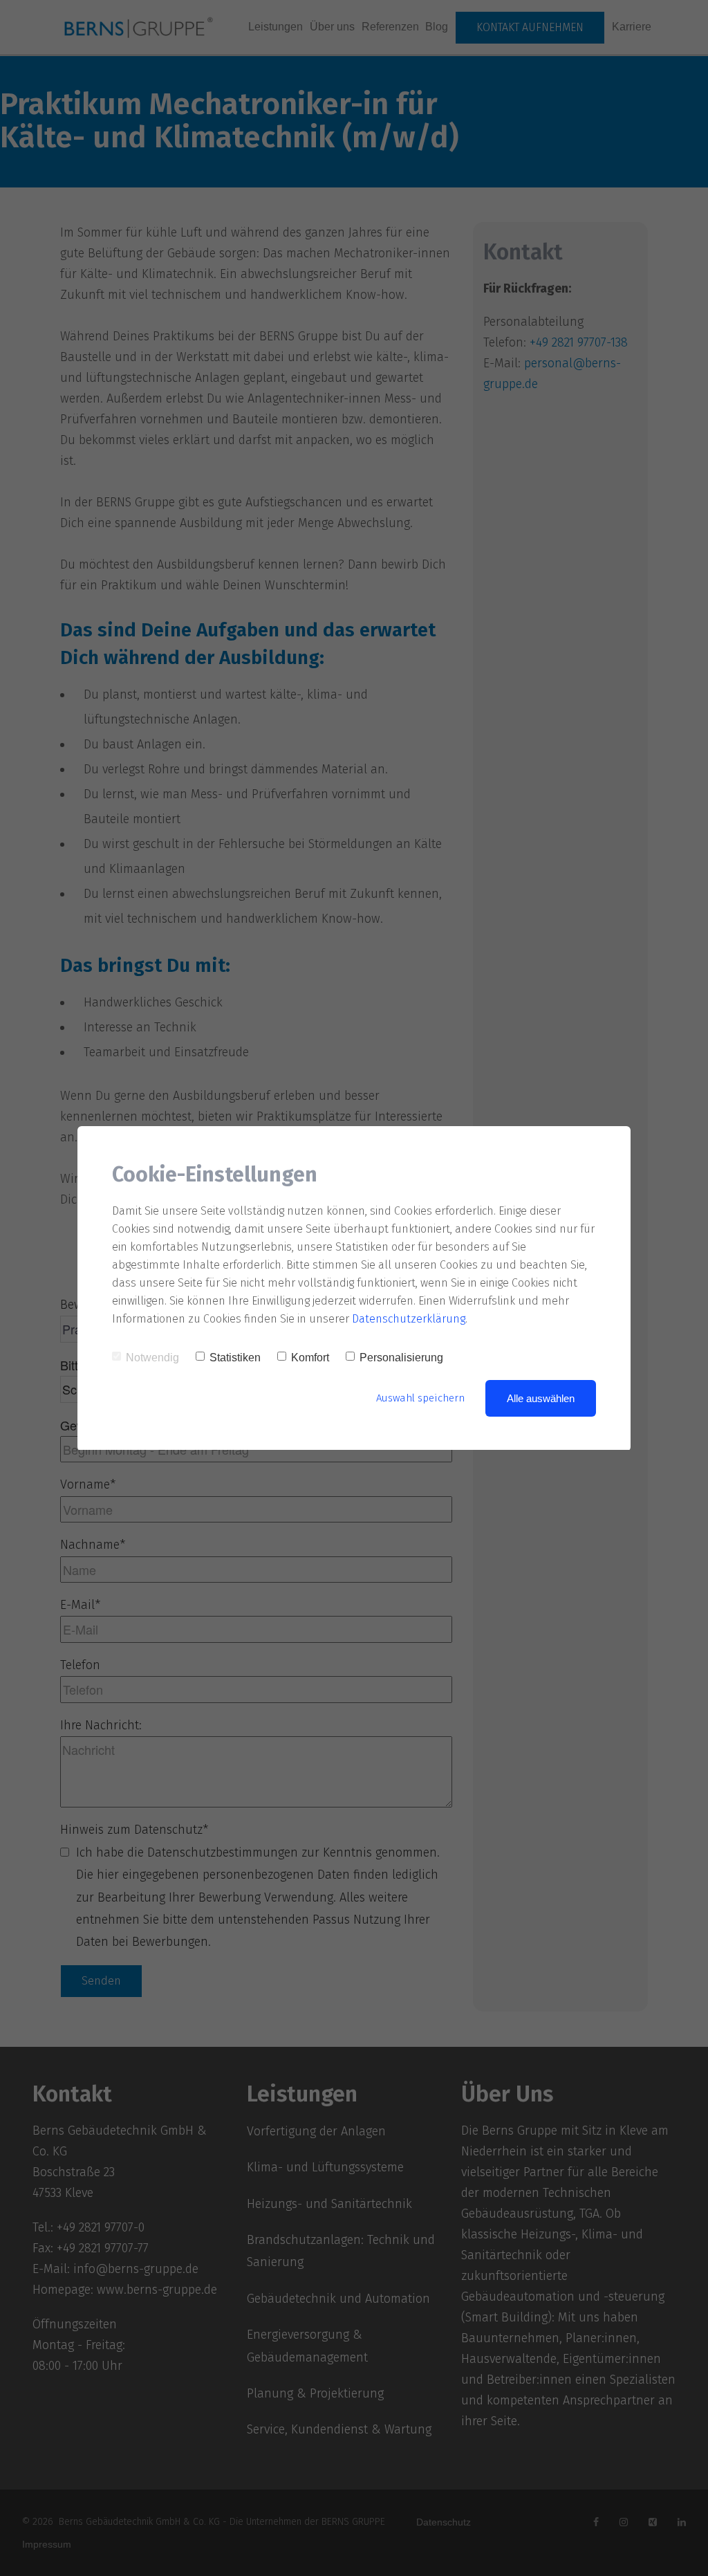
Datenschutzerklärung (409, 1319)
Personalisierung (401, 1358)
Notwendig (152, 1358)
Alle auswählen (541, 1398)
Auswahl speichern (420, 1398)
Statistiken (235, 1358)
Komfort (310, 1358)
